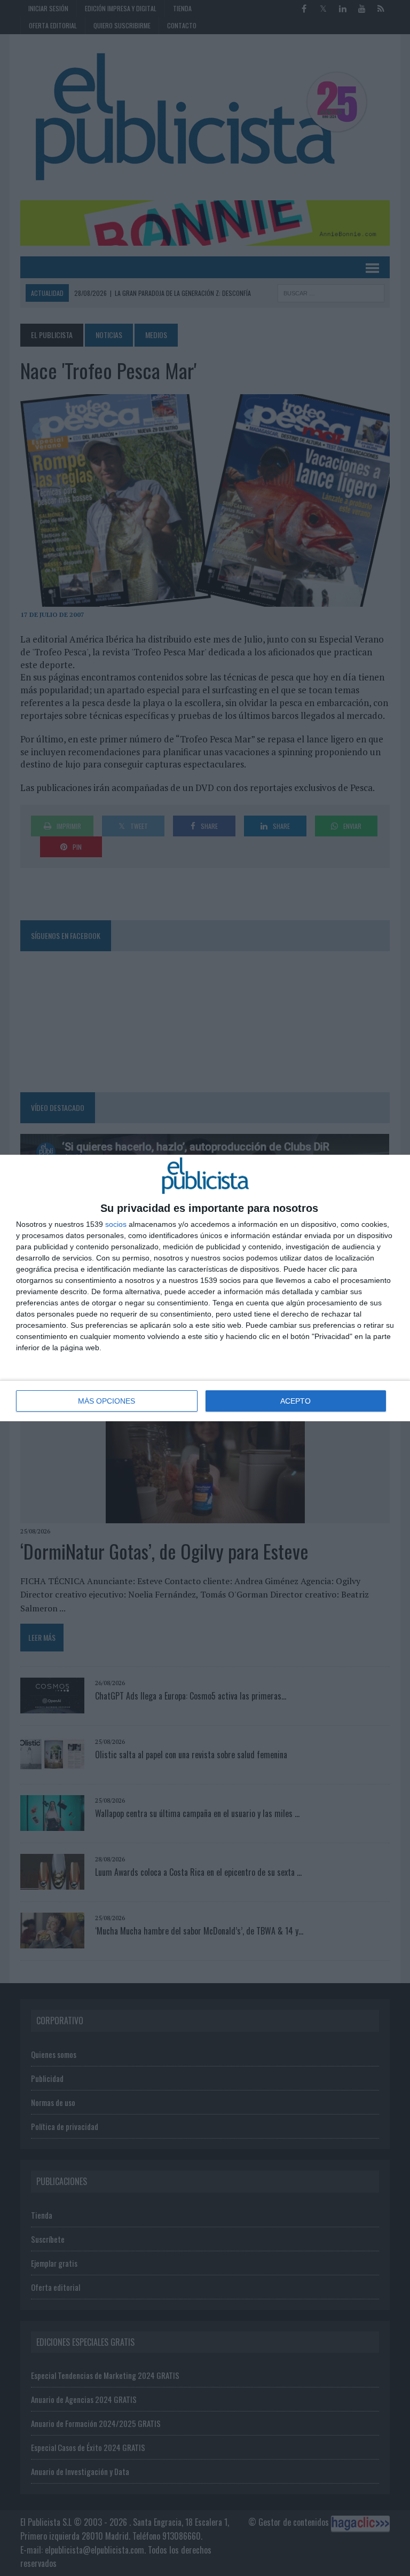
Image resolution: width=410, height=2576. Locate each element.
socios (116, 1224)
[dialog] (205, 1288)
